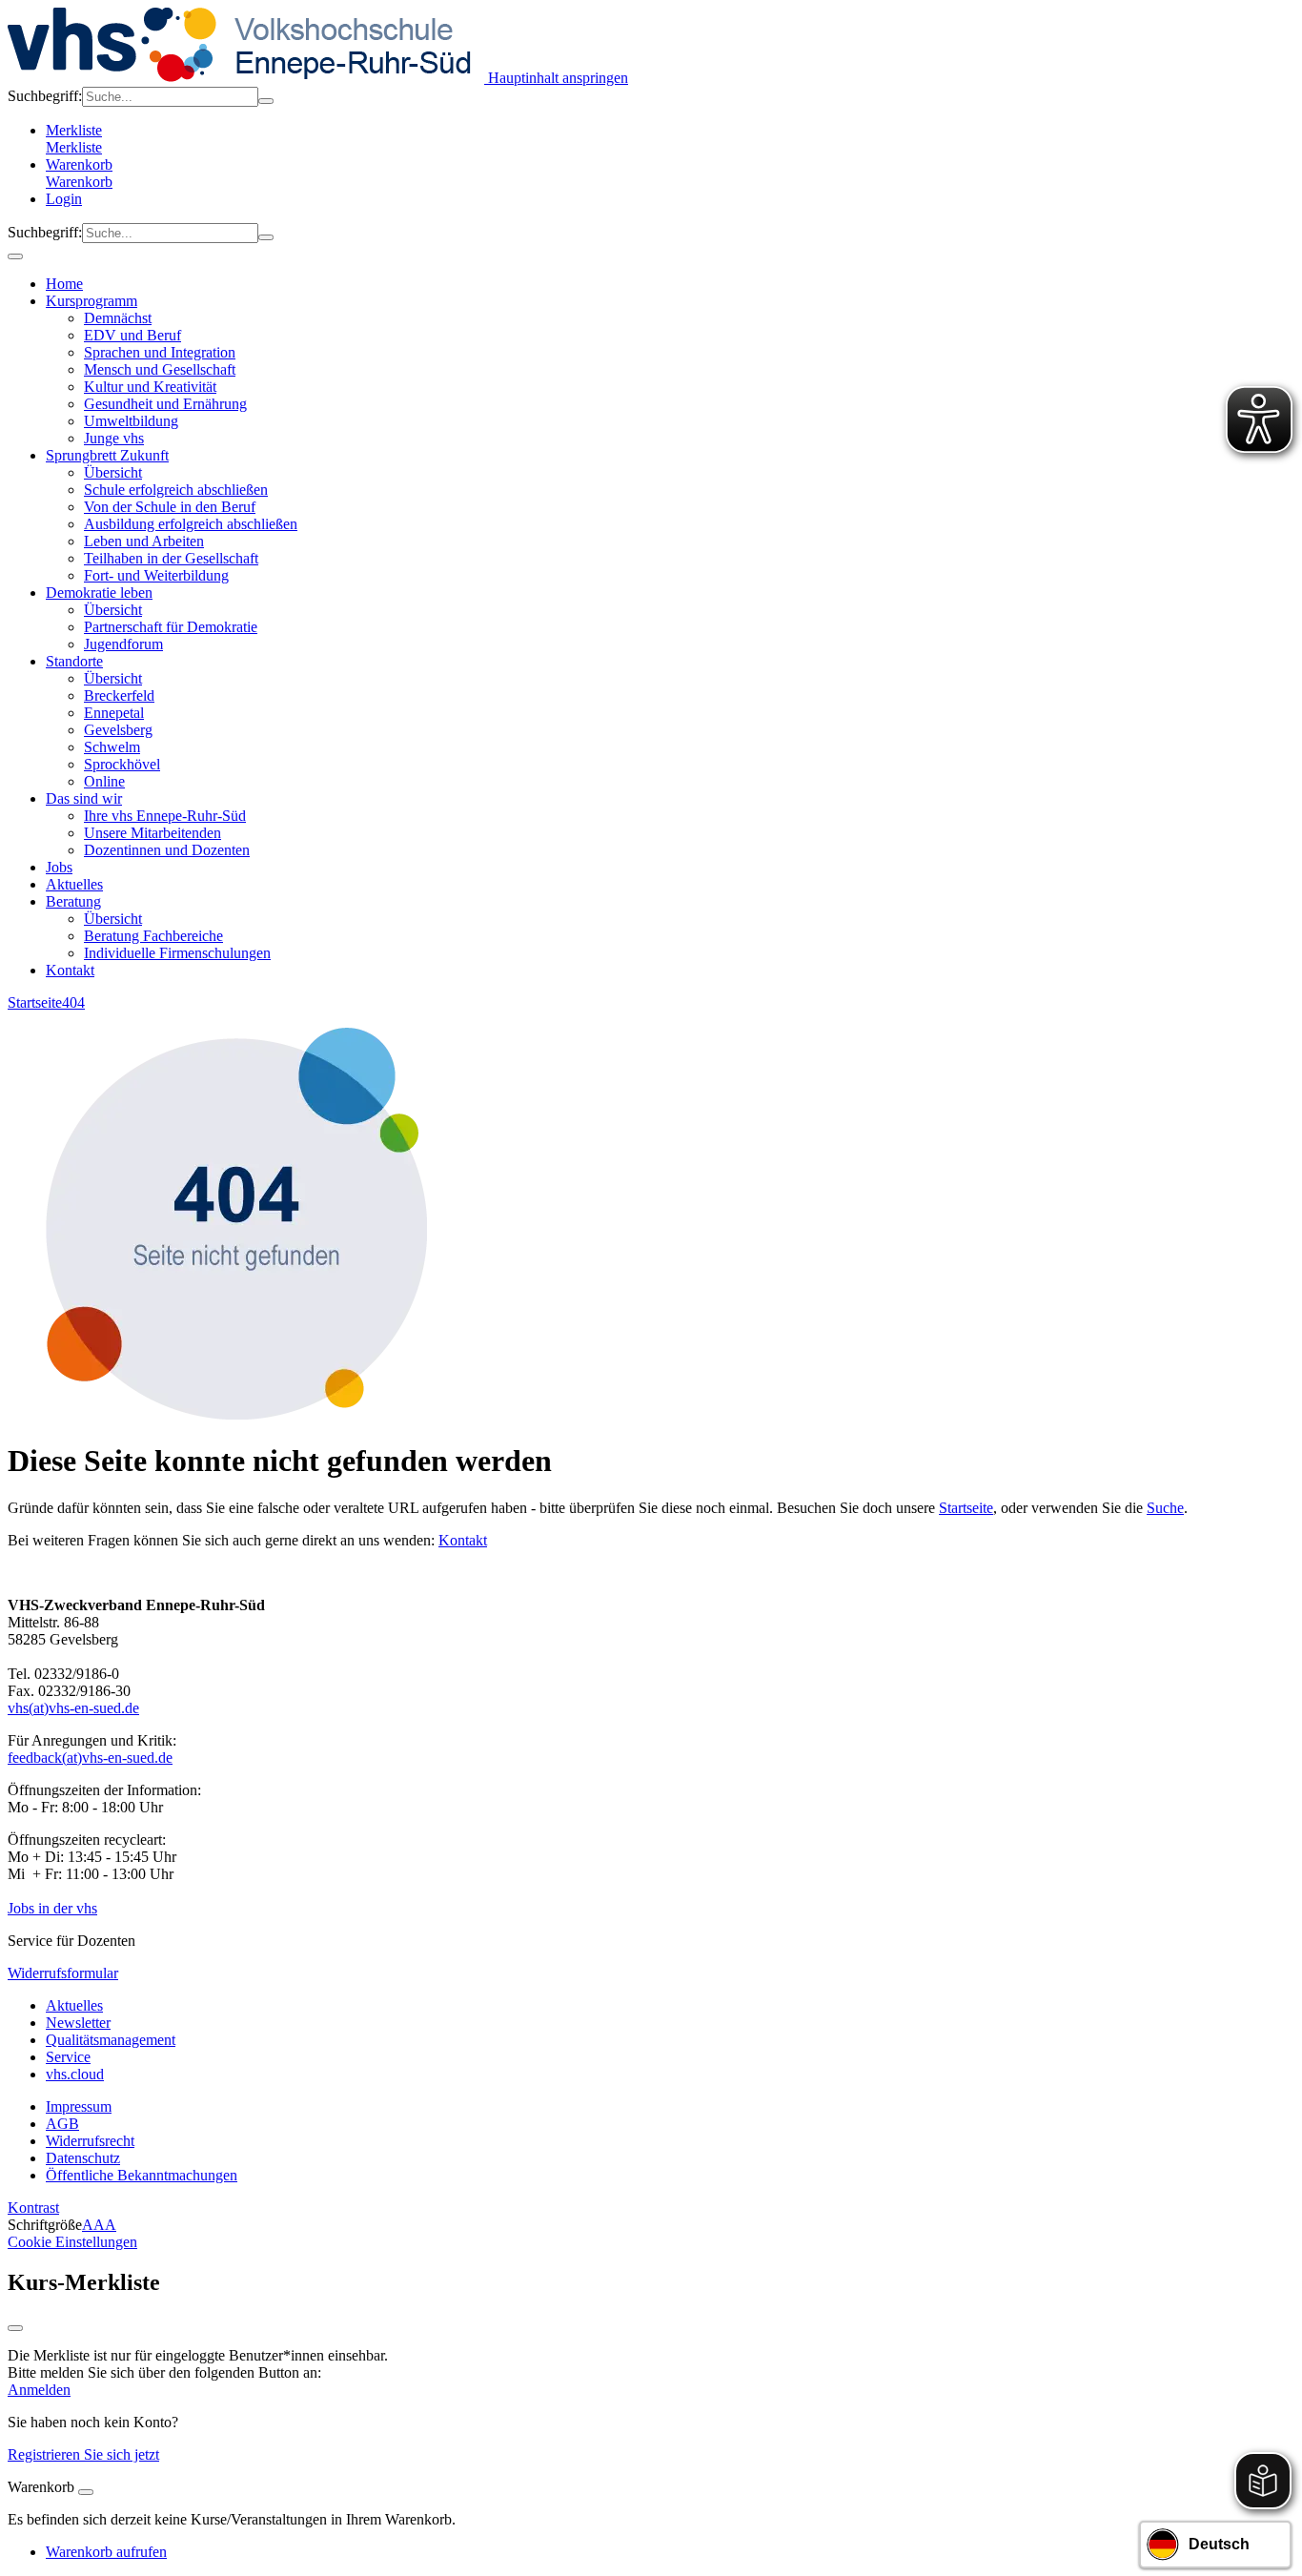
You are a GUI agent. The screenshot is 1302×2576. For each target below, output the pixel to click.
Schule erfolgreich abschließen (176, 490)
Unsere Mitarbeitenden (153, 833)
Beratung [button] (73, 901)
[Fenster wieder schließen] (15, 2328)
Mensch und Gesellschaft (160, 369)
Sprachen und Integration (160, 352)
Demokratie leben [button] (99, 593)
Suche (1165, 1508)
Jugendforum (123, 644)
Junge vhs (114, 438)
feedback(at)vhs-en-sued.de (90, 1758)
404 (73, 1002)
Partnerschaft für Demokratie (171, 627)
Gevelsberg (118, 730)
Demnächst (118, 318)
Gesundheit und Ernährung (165, 404)
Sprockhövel (122, 764)
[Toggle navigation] (15, 256)
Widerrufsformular (63, 1973)
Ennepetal (114, 713)
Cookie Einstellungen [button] (72, 2242)
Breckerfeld (119, 695)
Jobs (59, 867)
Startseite (35, 1002)
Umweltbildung (131, 421)
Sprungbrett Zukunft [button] (107, 455)
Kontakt (70, 970)
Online (104, 781)
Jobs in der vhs (52, 1908)
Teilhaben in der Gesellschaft (171, 558)
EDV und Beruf (132, 335)
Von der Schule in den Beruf (170, 507)
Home (64, 284)
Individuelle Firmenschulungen (177, 953)
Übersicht (113, 472)
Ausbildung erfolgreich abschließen (191, 524)
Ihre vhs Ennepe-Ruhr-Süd (165, 816)
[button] (670, 182)
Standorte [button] (74, 661)
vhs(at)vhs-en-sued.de (73, 1708)
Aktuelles (74, 884)
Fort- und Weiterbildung (156, 575)
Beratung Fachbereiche (153, 936)
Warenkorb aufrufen (106, 2552)
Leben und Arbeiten (144, 541)
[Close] (86, 2492)
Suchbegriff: (45, 96)
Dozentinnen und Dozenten (167, 850)
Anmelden (39, 2390)
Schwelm (112, 747)
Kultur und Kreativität (150, 387)
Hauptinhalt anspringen (556, 78)
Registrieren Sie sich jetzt (83, 2454)
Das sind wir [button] (84, 798)
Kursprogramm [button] (92, 301)
